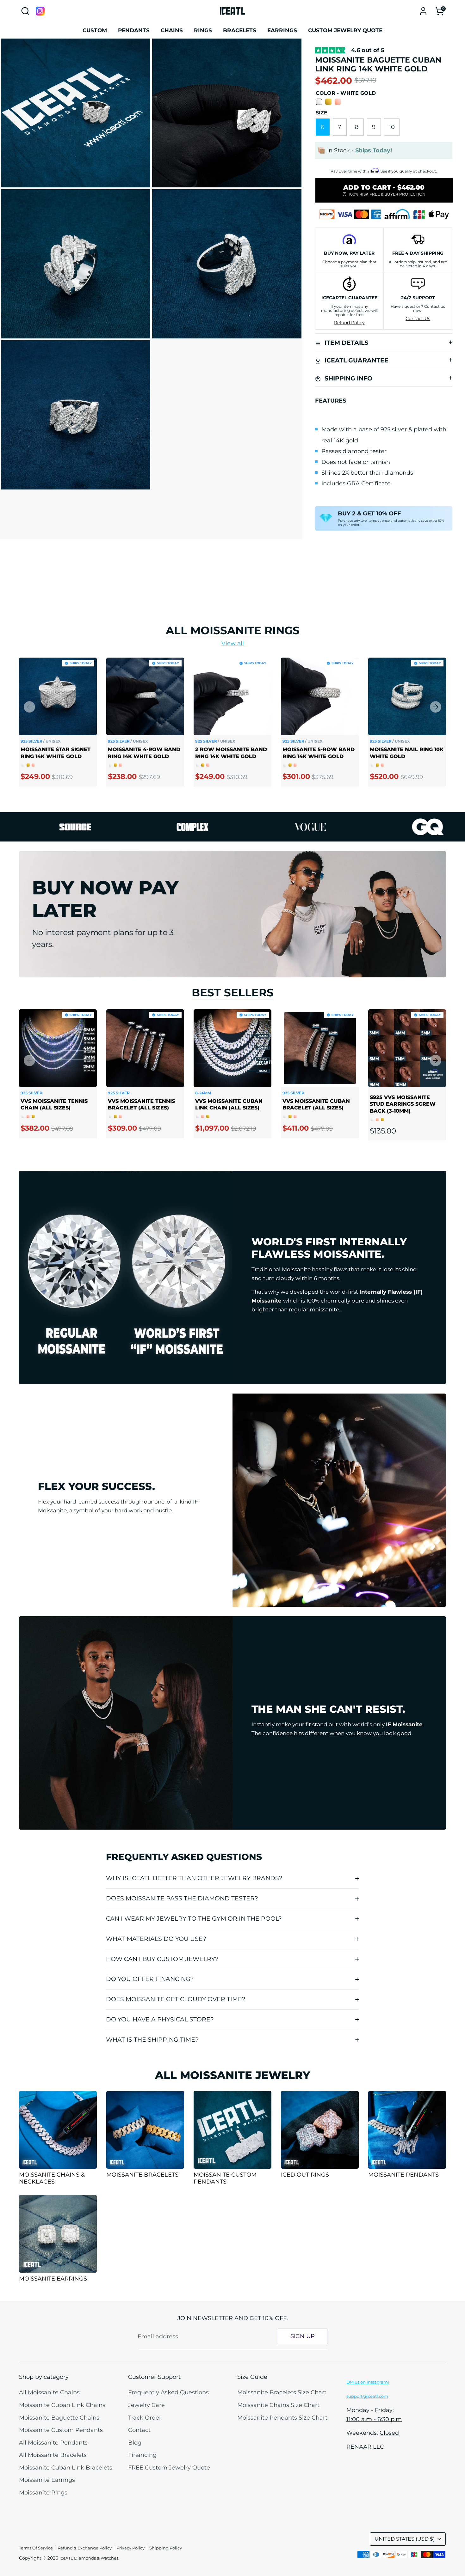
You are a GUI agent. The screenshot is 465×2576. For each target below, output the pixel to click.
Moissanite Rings (43, 2493)
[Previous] (29, 707)
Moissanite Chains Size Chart (278, 2405)
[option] (53, 727)
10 (392, 127)
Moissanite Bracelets (142, 2175)
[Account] (423, 11)
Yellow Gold (328, 102)
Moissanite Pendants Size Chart (282, 2418)
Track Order (145, 2418)
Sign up (303, 2336)
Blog (135, 2443)
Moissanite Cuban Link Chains (62, 2405)
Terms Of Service (36, 2548)
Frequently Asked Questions (168, 2392)
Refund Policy (349, 323)
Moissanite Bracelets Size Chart (282, 2392)
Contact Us (418, 319)
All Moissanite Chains (49, 2392)
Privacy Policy (130, 2548)
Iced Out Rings (305, 2175)
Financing (142, 2455)
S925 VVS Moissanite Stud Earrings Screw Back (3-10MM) (403, 1104)
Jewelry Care (146, 2405)
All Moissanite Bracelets (53, 2455)
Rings (203, 30)
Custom (95, 30)
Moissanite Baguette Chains (59, 2418)
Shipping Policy (166, 2548)
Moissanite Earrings (53, 2279)
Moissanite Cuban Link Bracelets (66, 2468)
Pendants (134, 30)
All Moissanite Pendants (53, 2443)
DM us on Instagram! (368, 2382)
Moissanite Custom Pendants (225, 2178)
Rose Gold (338, 102)
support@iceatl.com (367, 2396)
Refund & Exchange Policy (85, 2548)
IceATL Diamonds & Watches (89, 2558)
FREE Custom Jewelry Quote (169, 2468)
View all (233, 643)
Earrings (282, 30)
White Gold (319, 102)
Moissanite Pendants (403, 2175)
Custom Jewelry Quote (345, 30)
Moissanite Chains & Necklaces (52, 2178)
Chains (172, 30)
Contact (139, 2430)
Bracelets (240, 30)
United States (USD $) (405, 2539)
